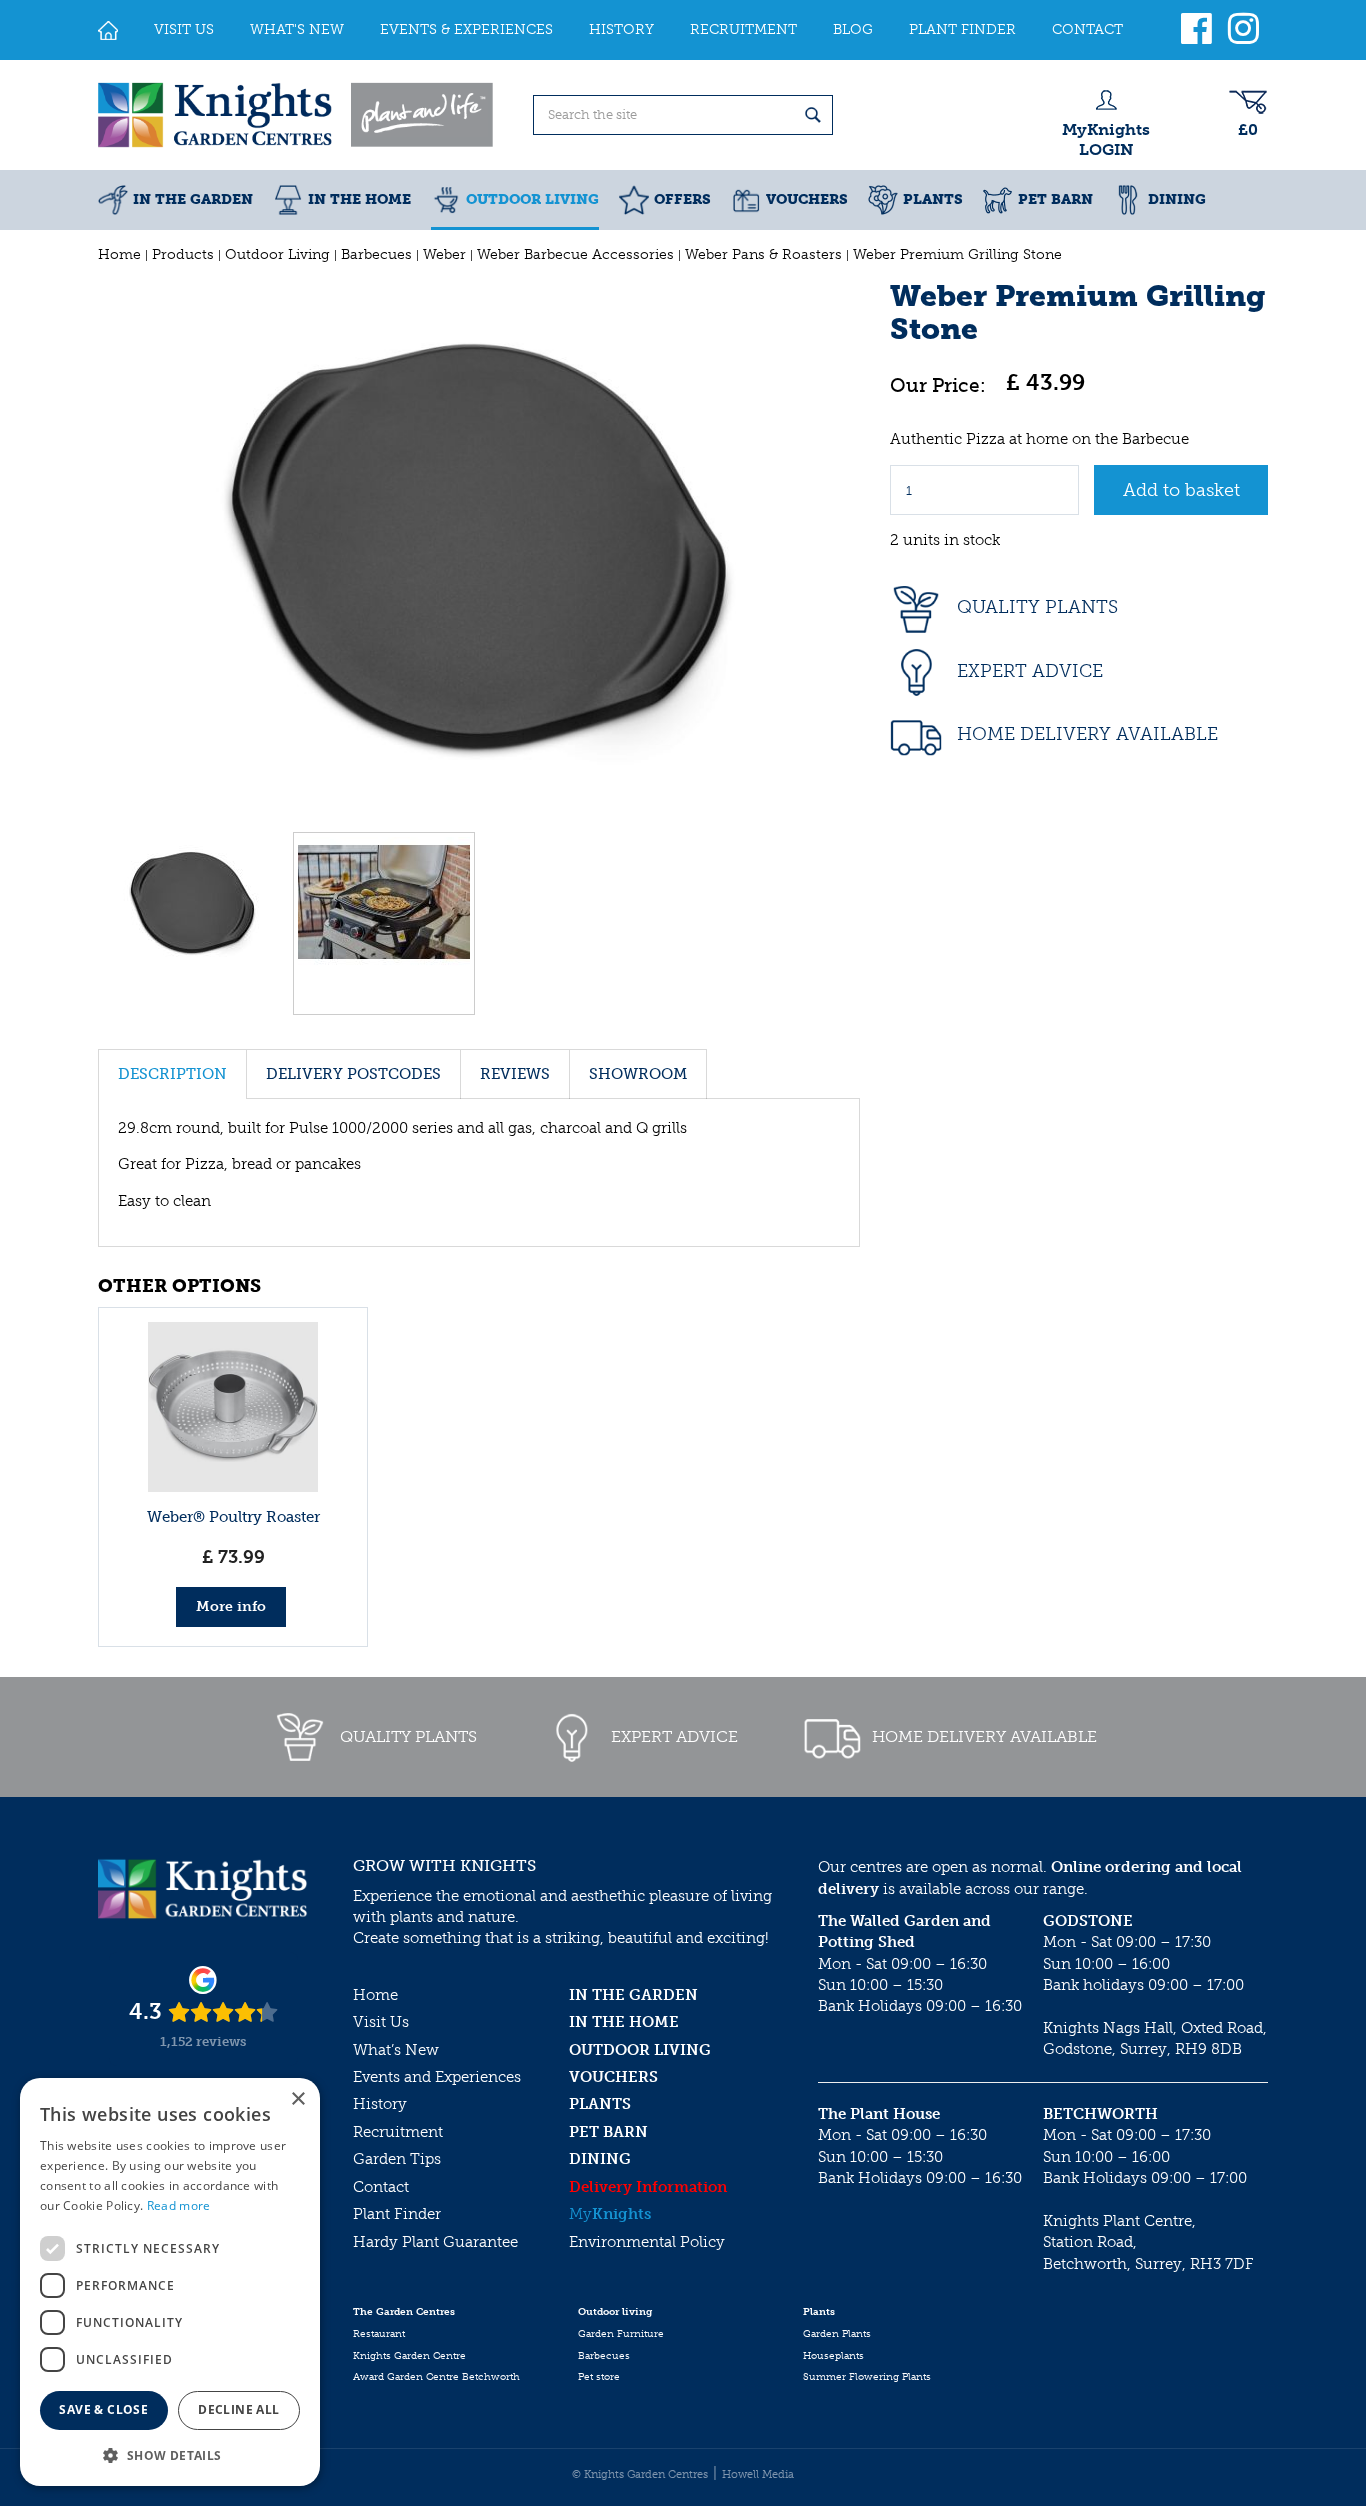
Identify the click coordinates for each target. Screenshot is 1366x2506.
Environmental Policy (647, 2242)
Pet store (599, 2377)
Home (375, 1995)
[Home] (108, 30)
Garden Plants (837, 2334)
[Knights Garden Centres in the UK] (297, 115)
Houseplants (833, 2356)
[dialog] (170, 2282)
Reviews (515, 1074)
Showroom (638, 1074)
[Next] (840, 547)
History (380, 2104)
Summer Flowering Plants (867, 2377)
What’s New (396, 2050)
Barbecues (604, 2356)
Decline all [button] (238, 2409)
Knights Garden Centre (409, 2356)
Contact (381, 2187)
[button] (170, 2454)
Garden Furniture (621, 2334)
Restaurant (379, 2334)
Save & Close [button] (103, 2409)
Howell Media (758, 2474)
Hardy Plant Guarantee (435, 2242)
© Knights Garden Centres (640, 2474)
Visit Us (381, 2022)
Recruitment (398, 2132)
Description (172, 1074)
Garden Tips (397, 2159)
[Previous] (118, 547)
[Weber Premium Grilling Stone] (479, 546)
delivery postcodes (353, 1074)
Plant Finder (397, 2214)
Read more (179, 2205)
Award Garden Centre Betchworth (436, 2377)
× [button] (297, 2099)
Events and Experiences (437, 2077)
